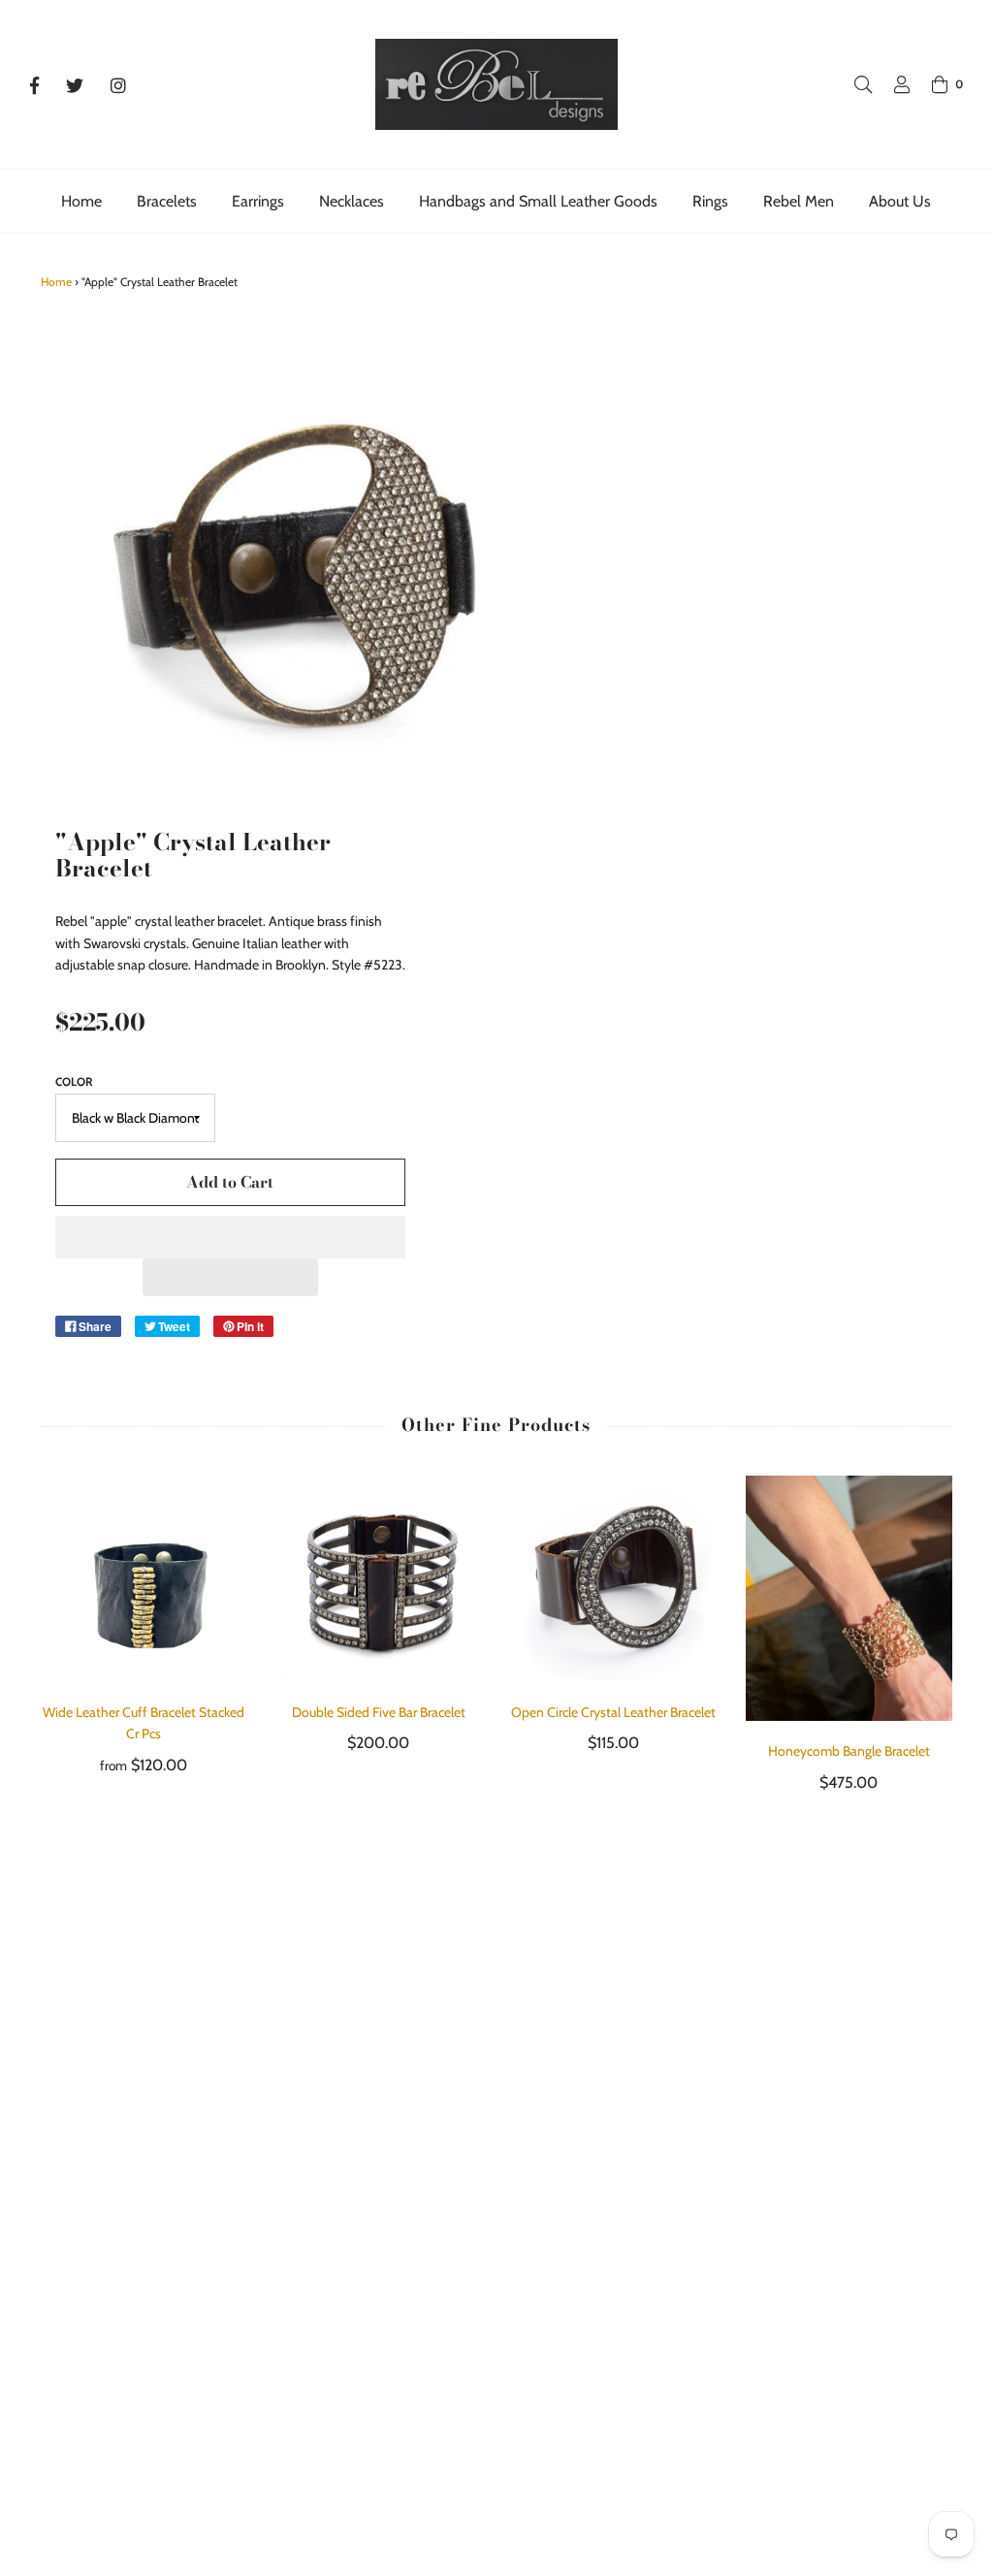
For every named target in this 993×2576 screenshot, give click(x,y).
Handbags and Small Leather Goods (538, 201)
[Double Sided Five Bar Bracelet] (379, 1579)
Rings (710, 201)
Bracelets (167, 201)
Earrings (258, 201)
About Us (900, 201)
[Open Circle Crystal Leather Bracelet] (614, 1578)
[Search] (853, 84)
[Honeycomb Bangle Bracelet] (849, 1598)
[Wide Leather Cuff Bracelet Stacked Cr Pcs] (144, 1579)
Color (74, 1081)
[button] (231, 1237)
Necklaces (352, 201)
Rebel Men (799, 201)
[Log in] (892, 84)
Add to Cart (230, 1182)
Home (81, 201)
